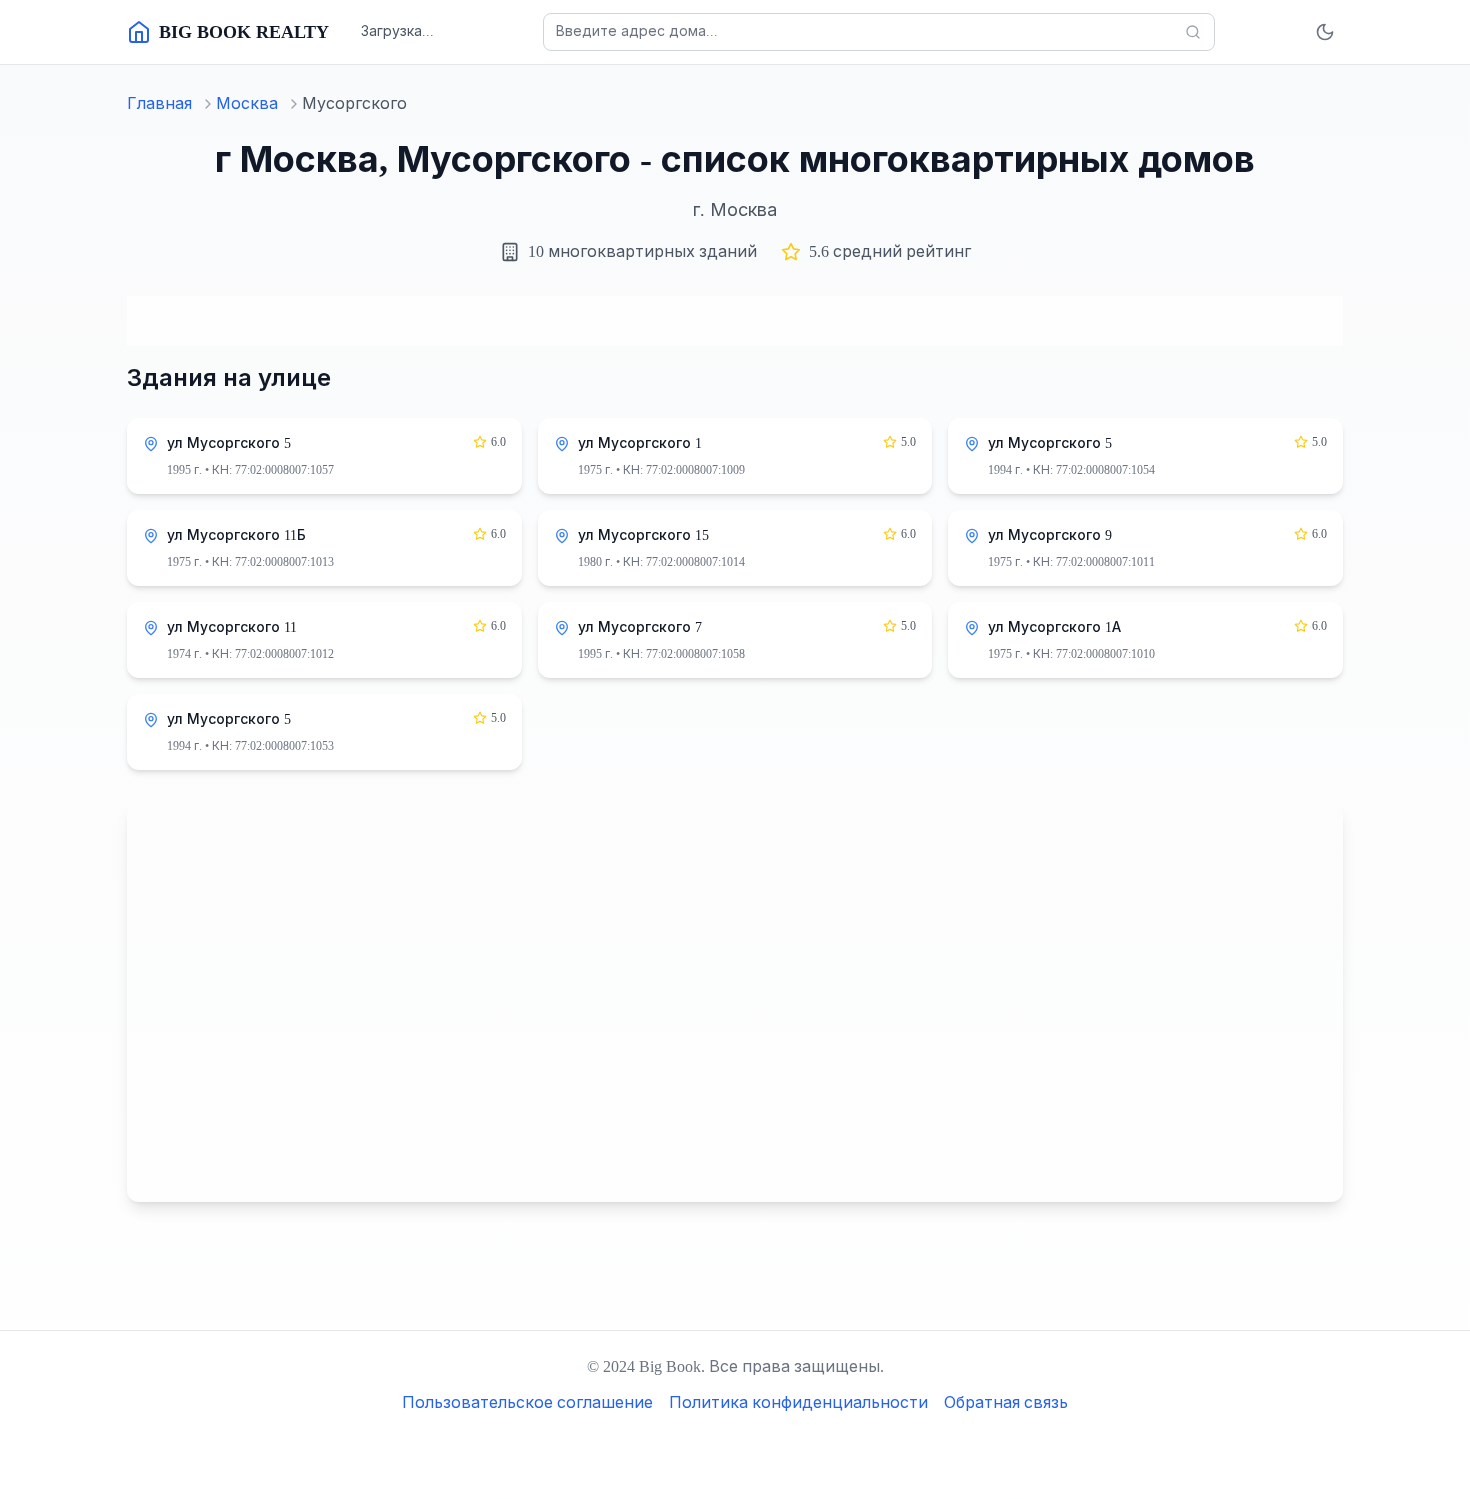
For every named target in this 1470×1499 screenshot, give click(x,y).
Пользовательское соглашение (527, 1402)
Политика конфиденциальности (798, 1402)
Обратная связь (1006, 1402)
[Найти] (1193, 32)
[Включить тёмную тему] (1325, 32)
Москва (247, 103)
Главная (159, 103)
